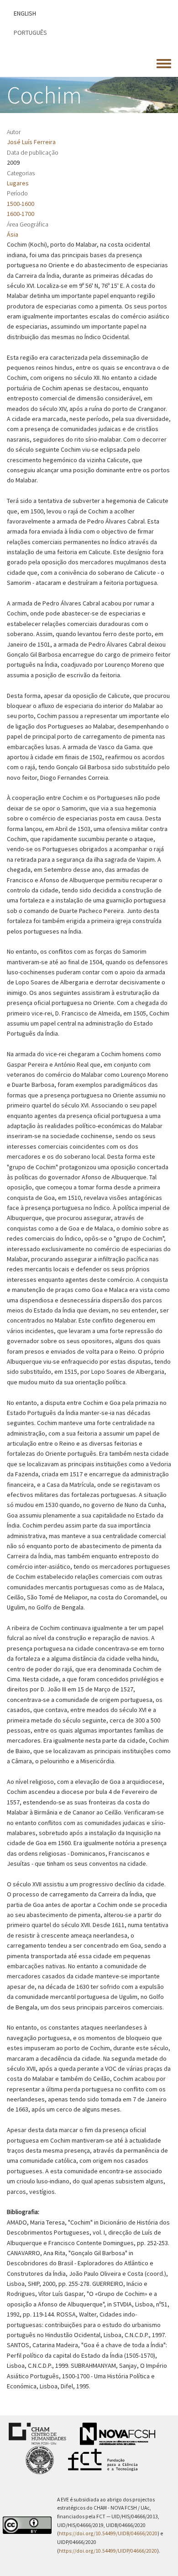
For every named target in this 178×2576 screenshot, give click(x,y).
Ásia (13, 234)
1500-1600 (21, 204)
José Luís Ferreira (31, 142)
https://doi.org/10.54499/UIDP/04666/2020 (108, 2551)
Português (30, 32)
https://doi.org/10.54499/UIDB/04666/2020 (108, 2533)
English (25, 13)
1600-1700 (21, 214)
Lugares (18, 183)
